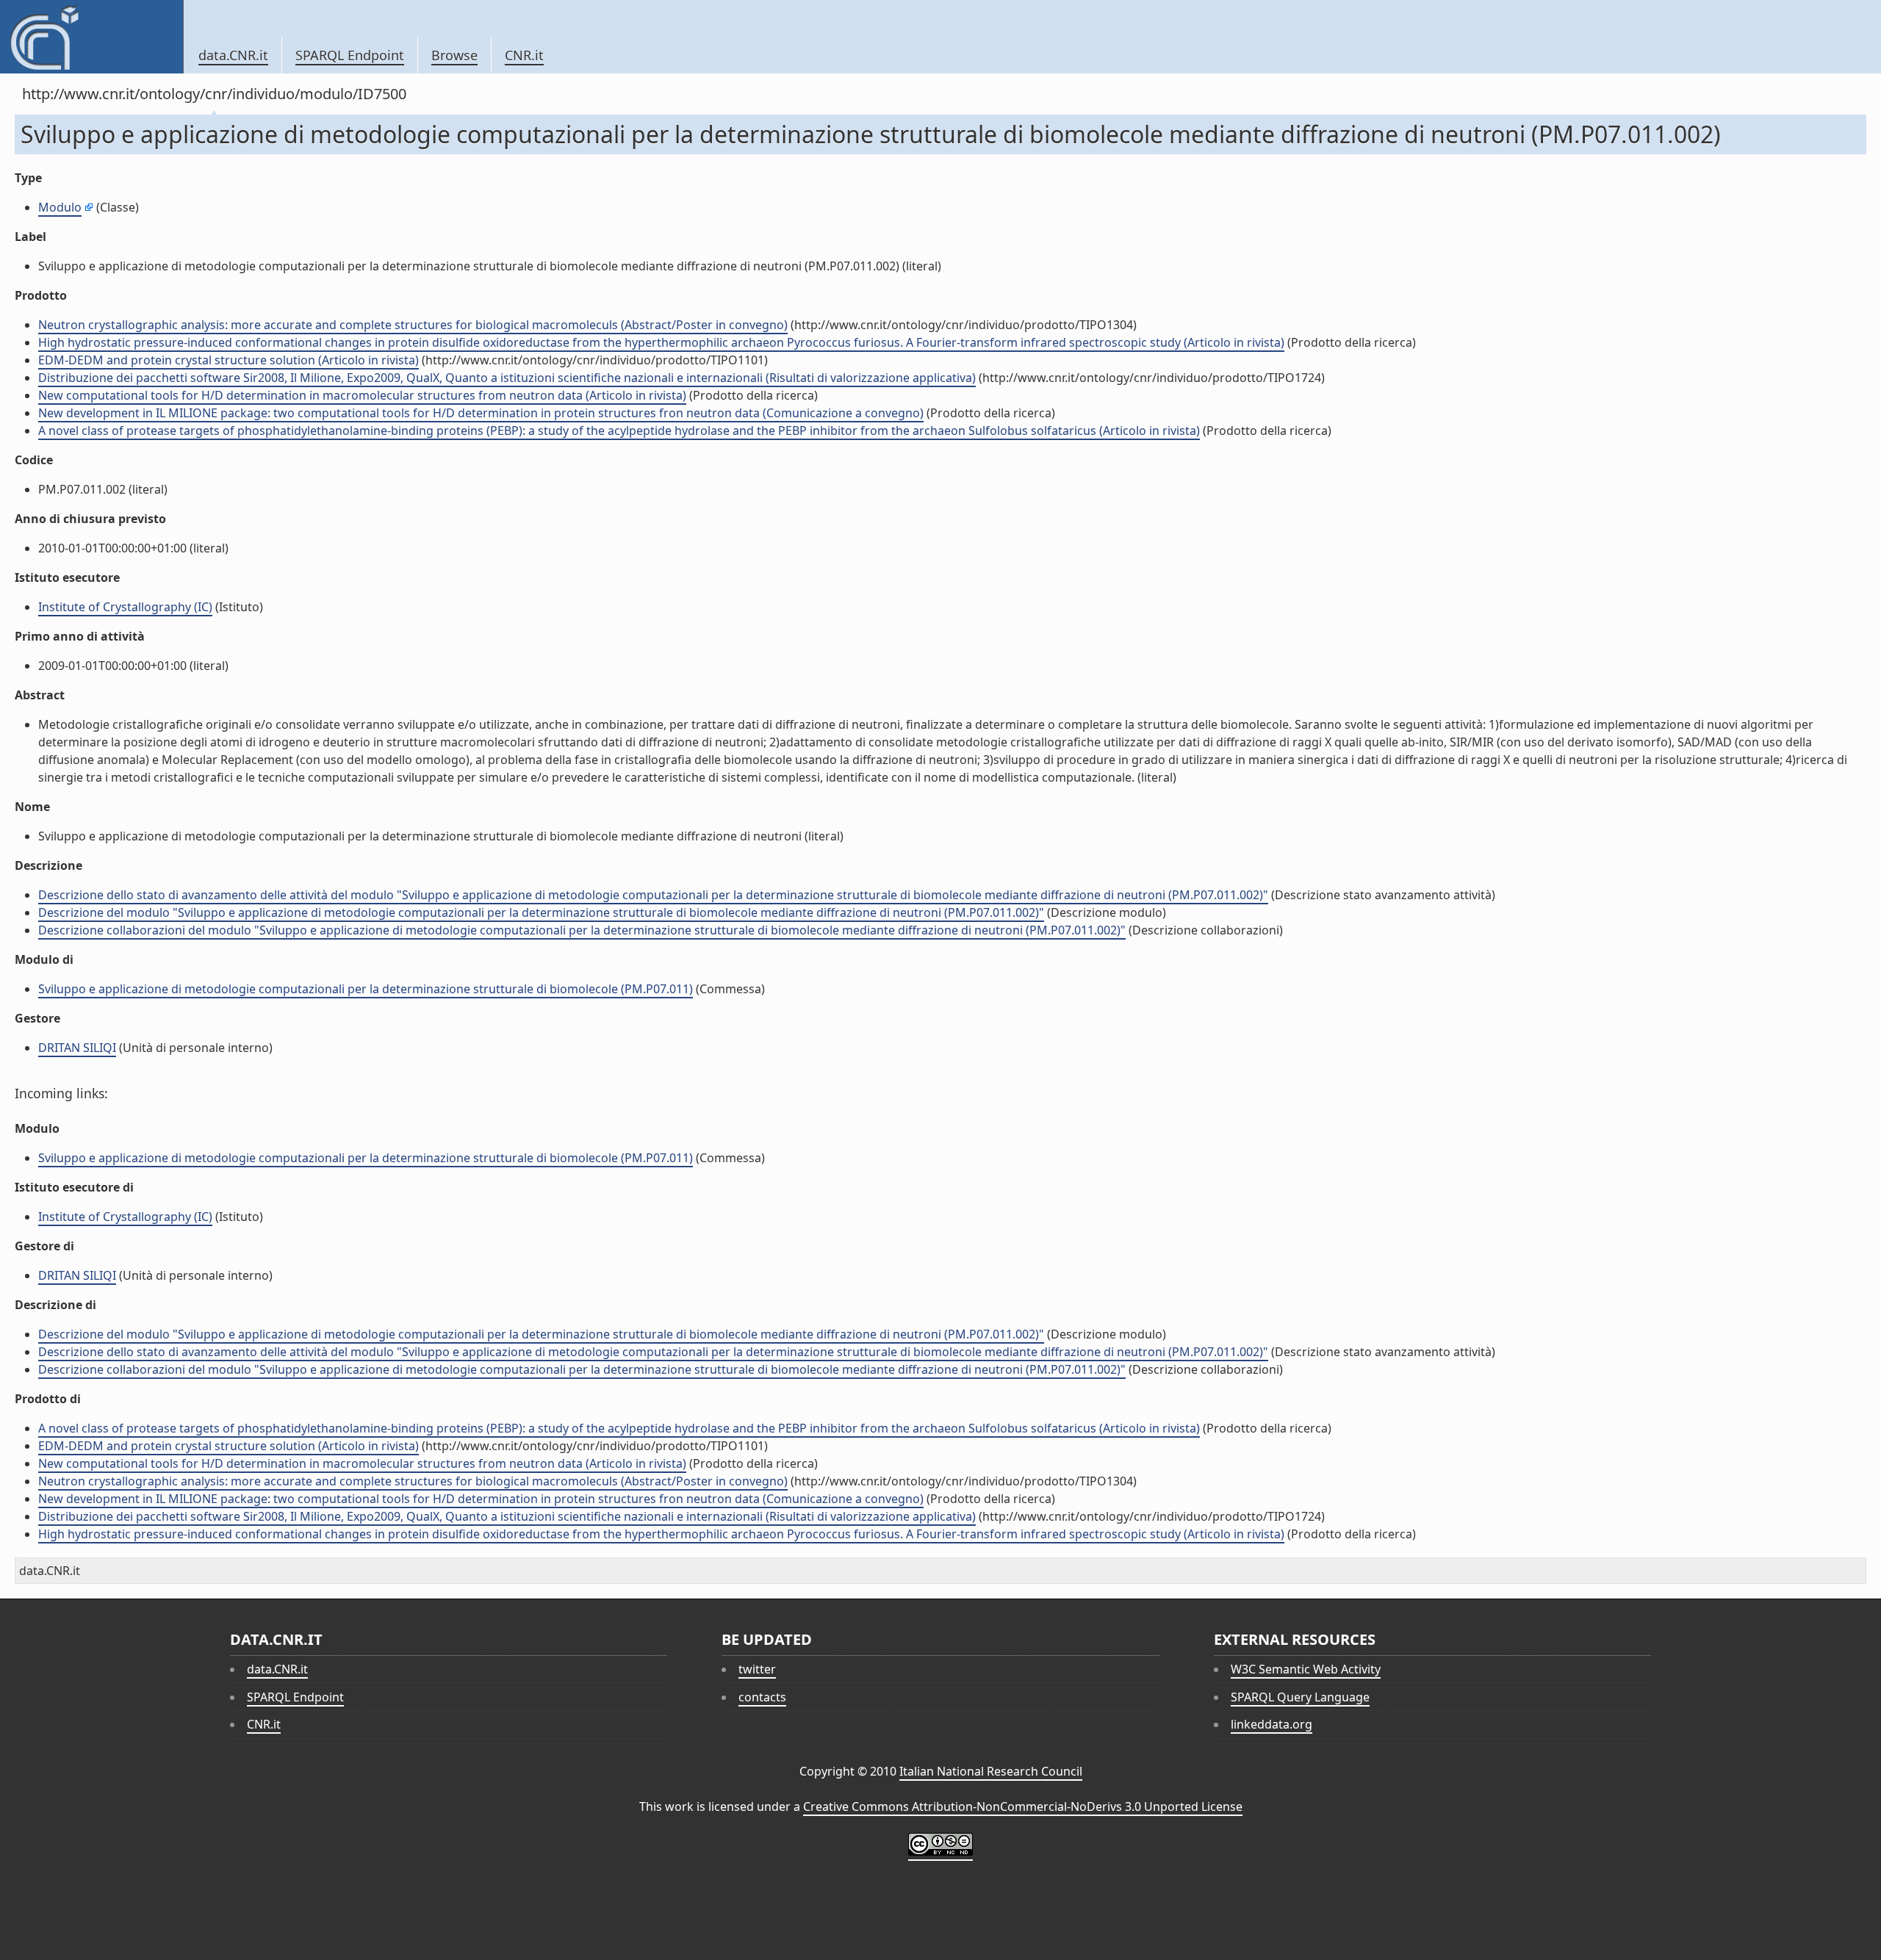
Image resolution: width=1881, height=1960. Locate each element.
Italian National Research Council (991, 1771)
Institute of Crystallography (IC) (125, 607)
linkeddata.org (1272, 1724)
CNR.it (524, 55)
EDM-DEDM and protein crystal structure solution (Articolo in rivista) (229, 360)
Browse (454, 55)
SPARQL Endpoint (350, 55)
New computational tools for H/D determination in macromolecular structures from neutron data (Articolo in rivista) (362, 395)
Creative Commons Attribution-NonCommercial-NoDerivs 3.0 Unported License (1023, 1806)
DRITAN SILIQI (77, 1048)
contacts (762, 1697)
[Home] (91, 37)
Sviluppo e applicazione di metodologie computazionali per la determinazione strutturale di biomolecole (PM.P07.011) (366, 989)
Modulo (60, 207)
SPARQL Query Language (1300, 1697)
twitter (757, 1669)
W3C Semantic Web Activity (1306, 1669)
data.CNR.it (233, 55)
